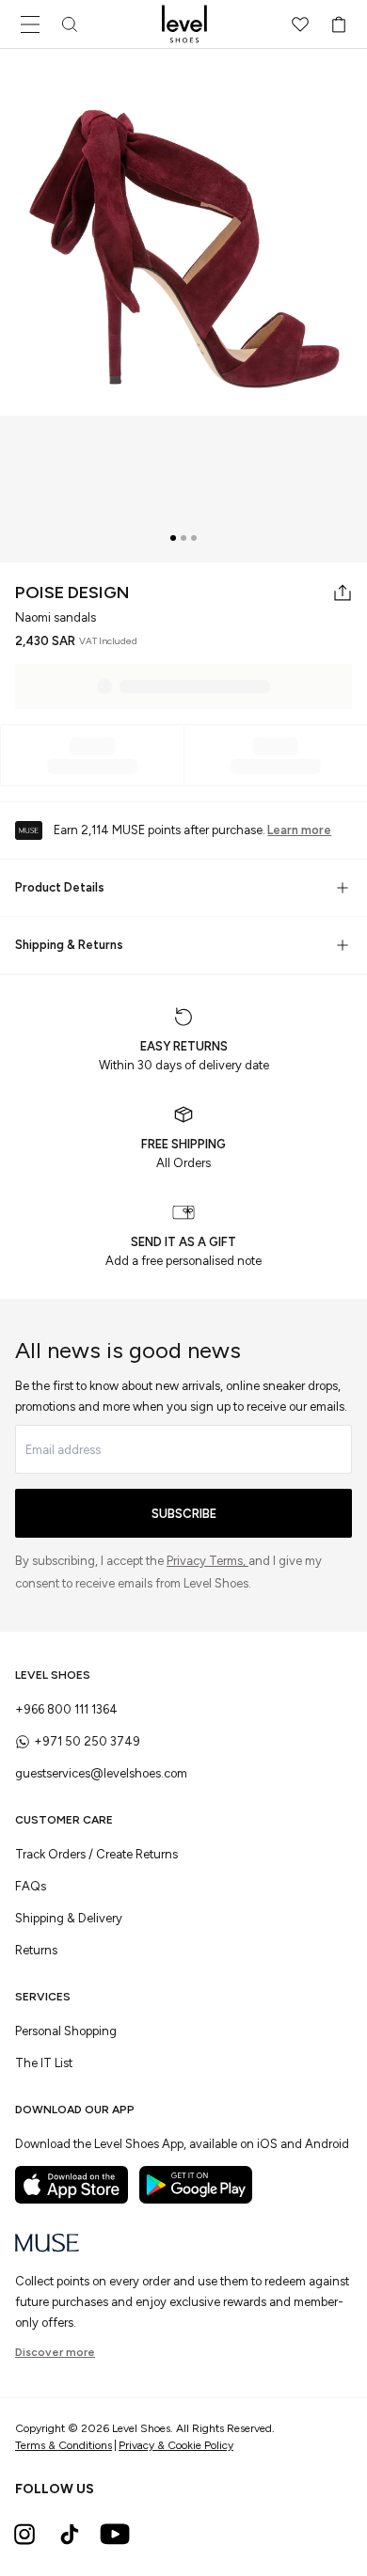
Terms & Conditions (64, 2445)
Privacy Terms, (207, 1561)
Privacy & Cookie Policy (176, 2445)
